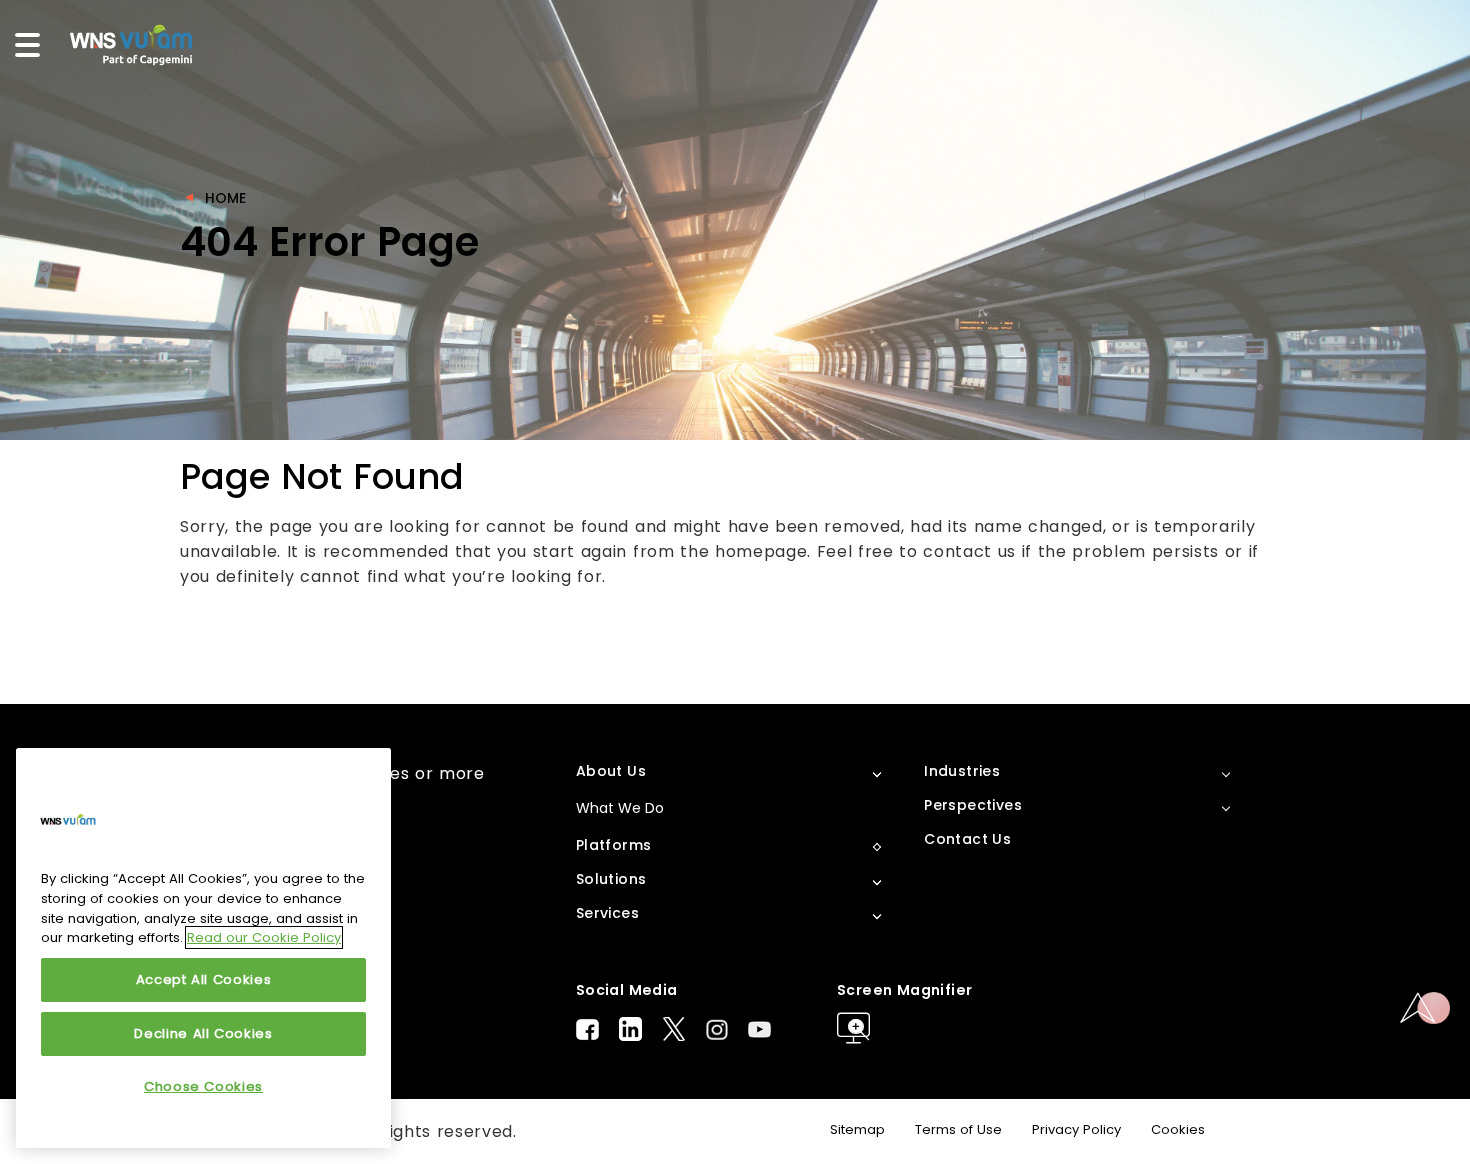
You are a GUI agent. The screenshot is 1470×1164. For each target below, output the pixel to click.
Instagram (717, 1029)
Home (225, 198)
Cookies (1178, 1129)
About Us (611, 771)
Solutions (611, 879)
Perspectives (973, 805)
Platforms (614, 845)
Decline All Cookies (203, 1033)
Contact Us (967, 839)
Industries (962, 771)
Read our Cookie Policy (264, 937)
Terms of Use (958, 1129)
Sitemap (857, 1129)
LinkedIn (630, 1029)
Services (607, 913)
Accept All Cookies (204, 979)
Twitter (674, 1029)
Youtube (759, 1029)
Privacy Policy (1076, 1129)
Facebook (587, 1029)
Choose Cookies (203, 1086)
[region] (203, 948)
